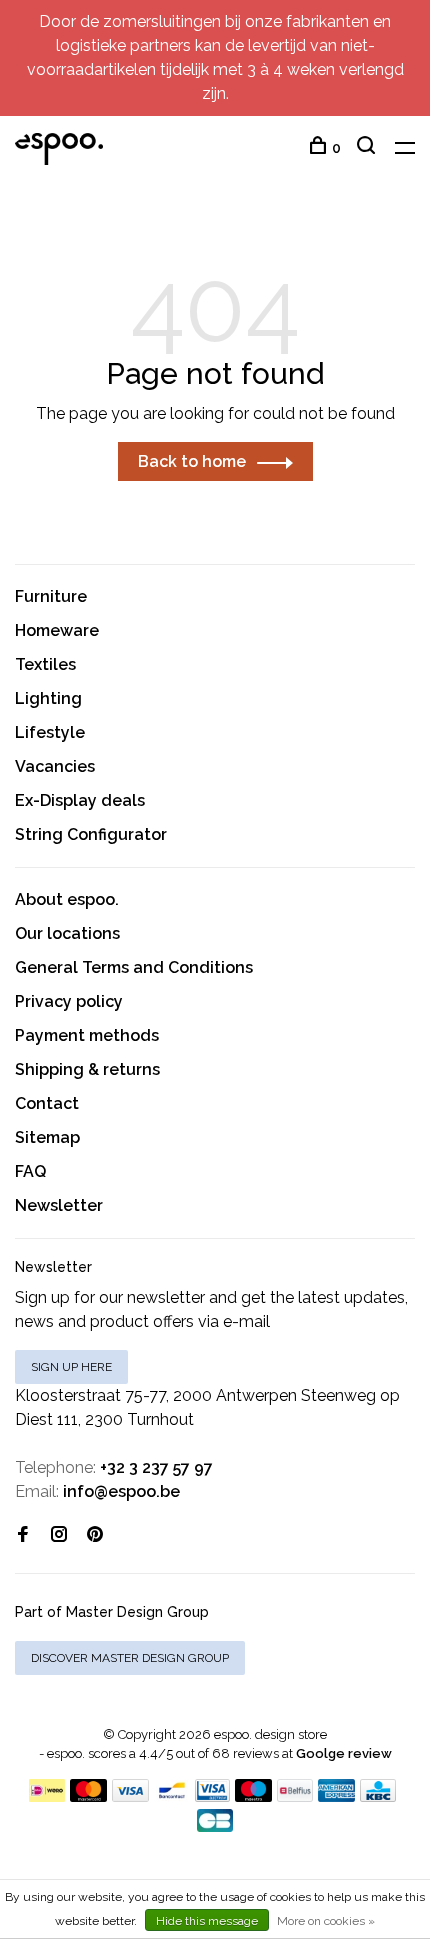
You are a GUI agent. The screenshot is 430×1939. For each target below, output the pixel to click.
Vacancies (55, 766)
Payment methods (87, 1035)
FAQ (30, 1171)
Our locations (67, 933)
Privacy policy (69, 1001)
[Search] (368, 148)
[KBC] (378, 1796)
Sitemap (47, 1137)
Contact (47, 1103)
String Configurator (91, 834)
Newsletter (59, 1205)
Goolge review (344, 1753)
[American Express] (336, 1796)
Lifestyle (50, 732)
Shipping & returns (87, 1069)
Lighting (48, 698)
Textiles (45, 664)
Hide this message (207, 1921)
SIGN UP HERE (71, 1367)
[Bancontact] (172, 1796)
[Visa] (130, 1796)
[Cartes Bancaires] (215, 1826)
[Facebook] (23, 1535)
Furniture (51, 596)
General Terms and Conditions (134, 967)
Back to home (192, 461)
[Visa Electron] (213, 1796)
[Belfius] (295, 1796)
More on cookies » (326, 1921)
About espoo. (67, 899)
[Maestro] (253, 1796)
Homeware (57, 630)
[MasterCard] (88, 1796)
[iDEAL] (47, 1796)
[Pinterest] (95, 1535)
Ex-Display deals (80, 800)
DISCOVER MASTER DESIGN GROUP (130, 1658)
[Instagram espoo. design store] (59, 1535)
